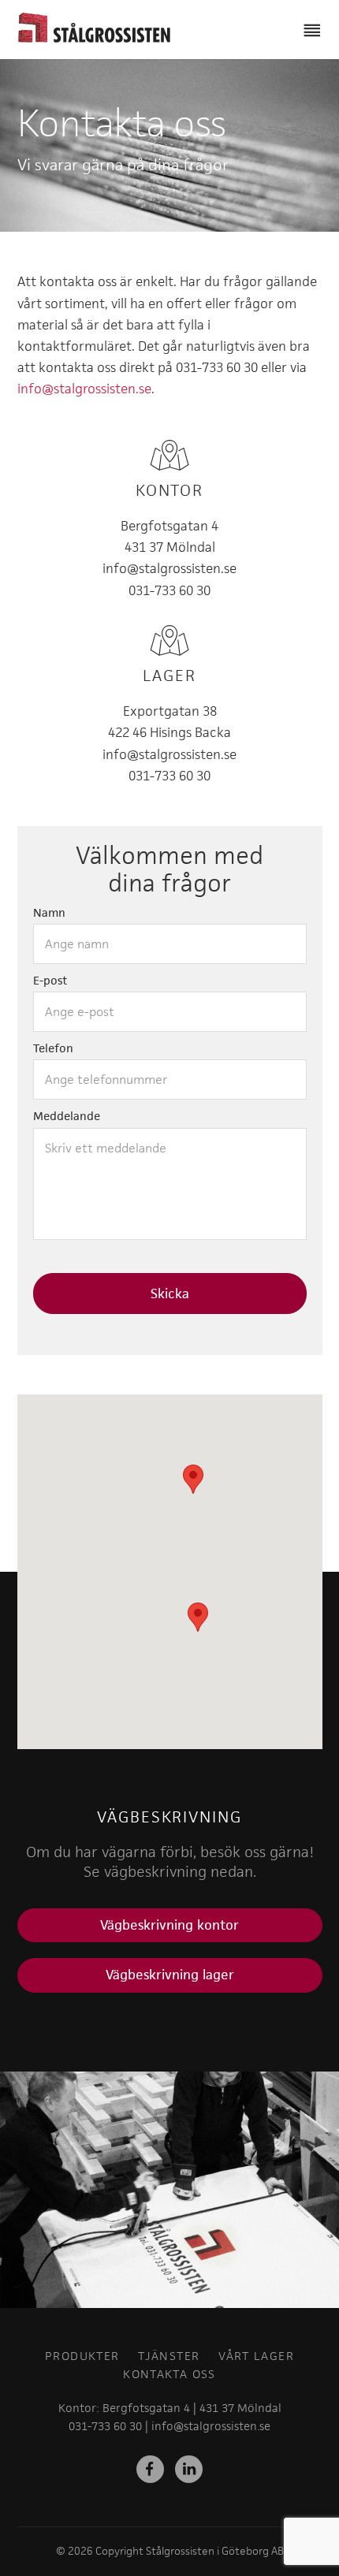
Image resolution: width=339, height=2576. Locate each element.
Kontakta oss (169, 2374)
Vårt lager (256, 2356)
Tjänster (169, 2356)
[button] (198, 1617)
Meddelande (67, 1116)
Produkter (82, 2356)
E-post (50, 981)
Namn (49, 913)
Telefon (53, 1048)
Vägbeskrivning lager (170, 1975)
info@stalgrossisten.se (84, 389)
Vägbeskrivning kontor (169, 1925)
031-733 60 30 (169, 590)
